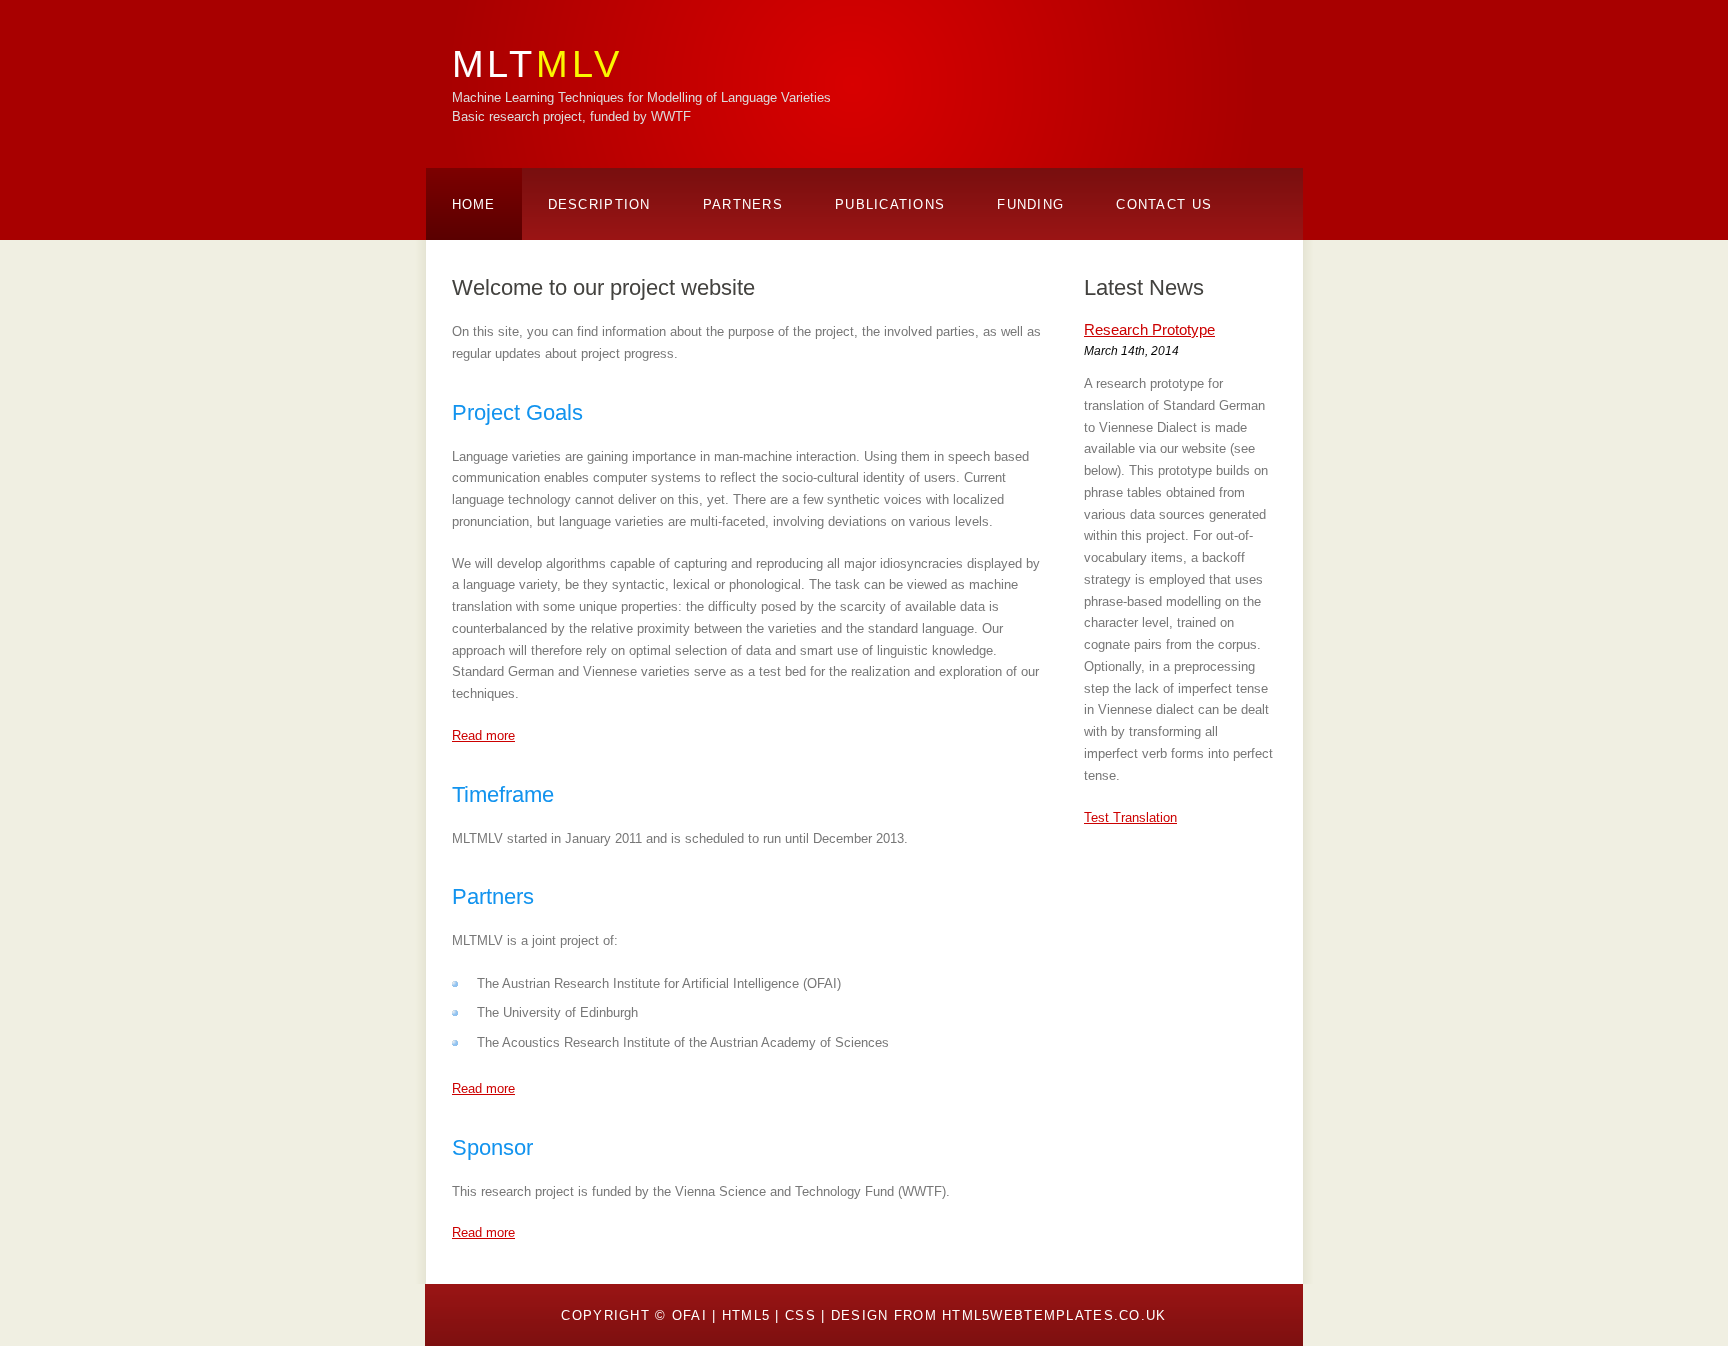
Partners (743, 204)
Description (599, 204)
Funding (1030, 204)
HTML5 (746, 1315)
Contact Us (1164, 204)
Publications (890, 204)
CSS (800, 1315)
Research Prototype (1149, 329)
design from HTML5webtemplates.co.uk (999, 1315)
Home (474, 204)
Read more (483, 735)
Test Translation (1130, 817)
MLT (537, 63)
